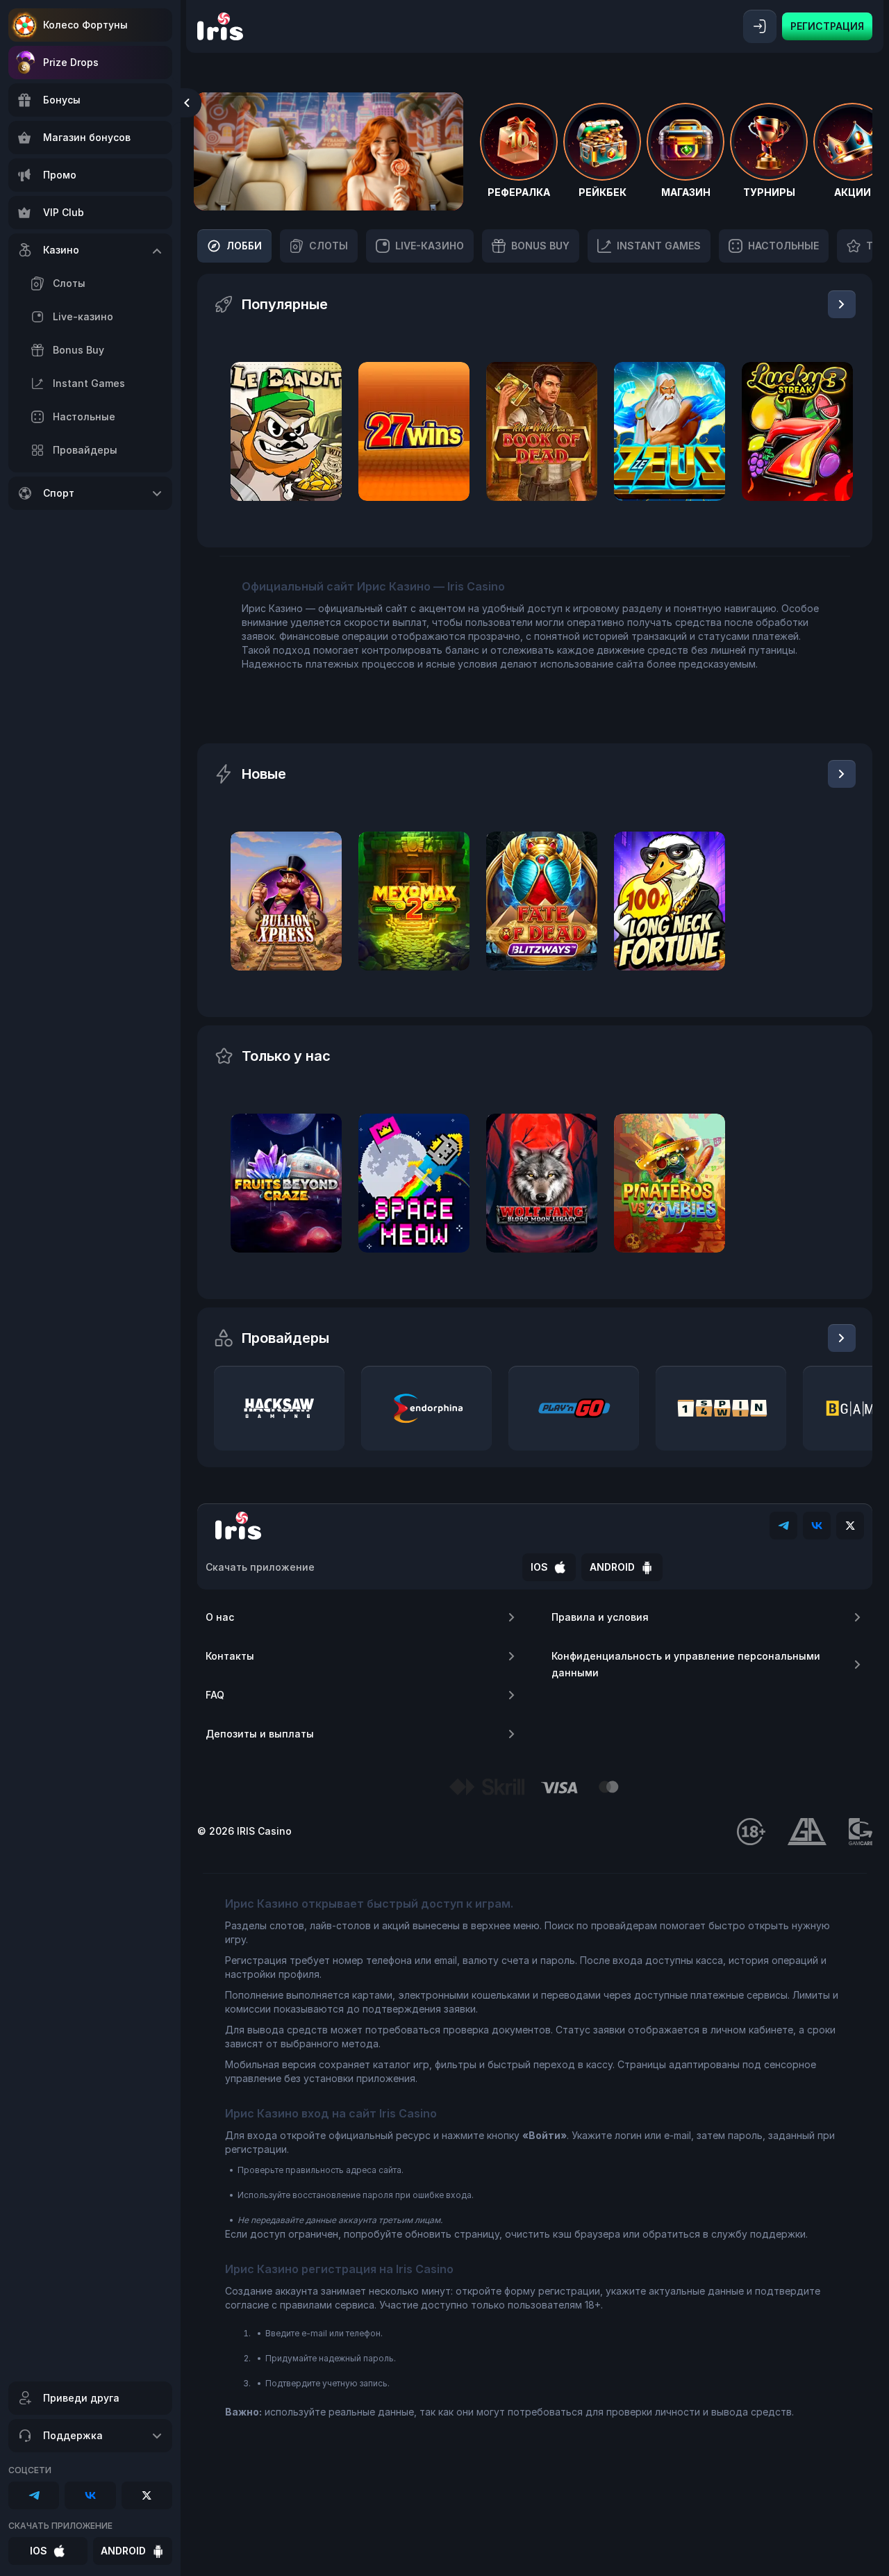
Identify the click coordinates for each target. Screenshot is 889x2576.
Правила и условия (600, 1617)
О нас (220, 1617)
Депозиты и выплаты (260, 1734)
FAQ (215, 1695)
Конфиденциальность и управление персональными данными (686, 1664)
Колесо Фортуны (85, 25)
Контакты (230, 1656)
